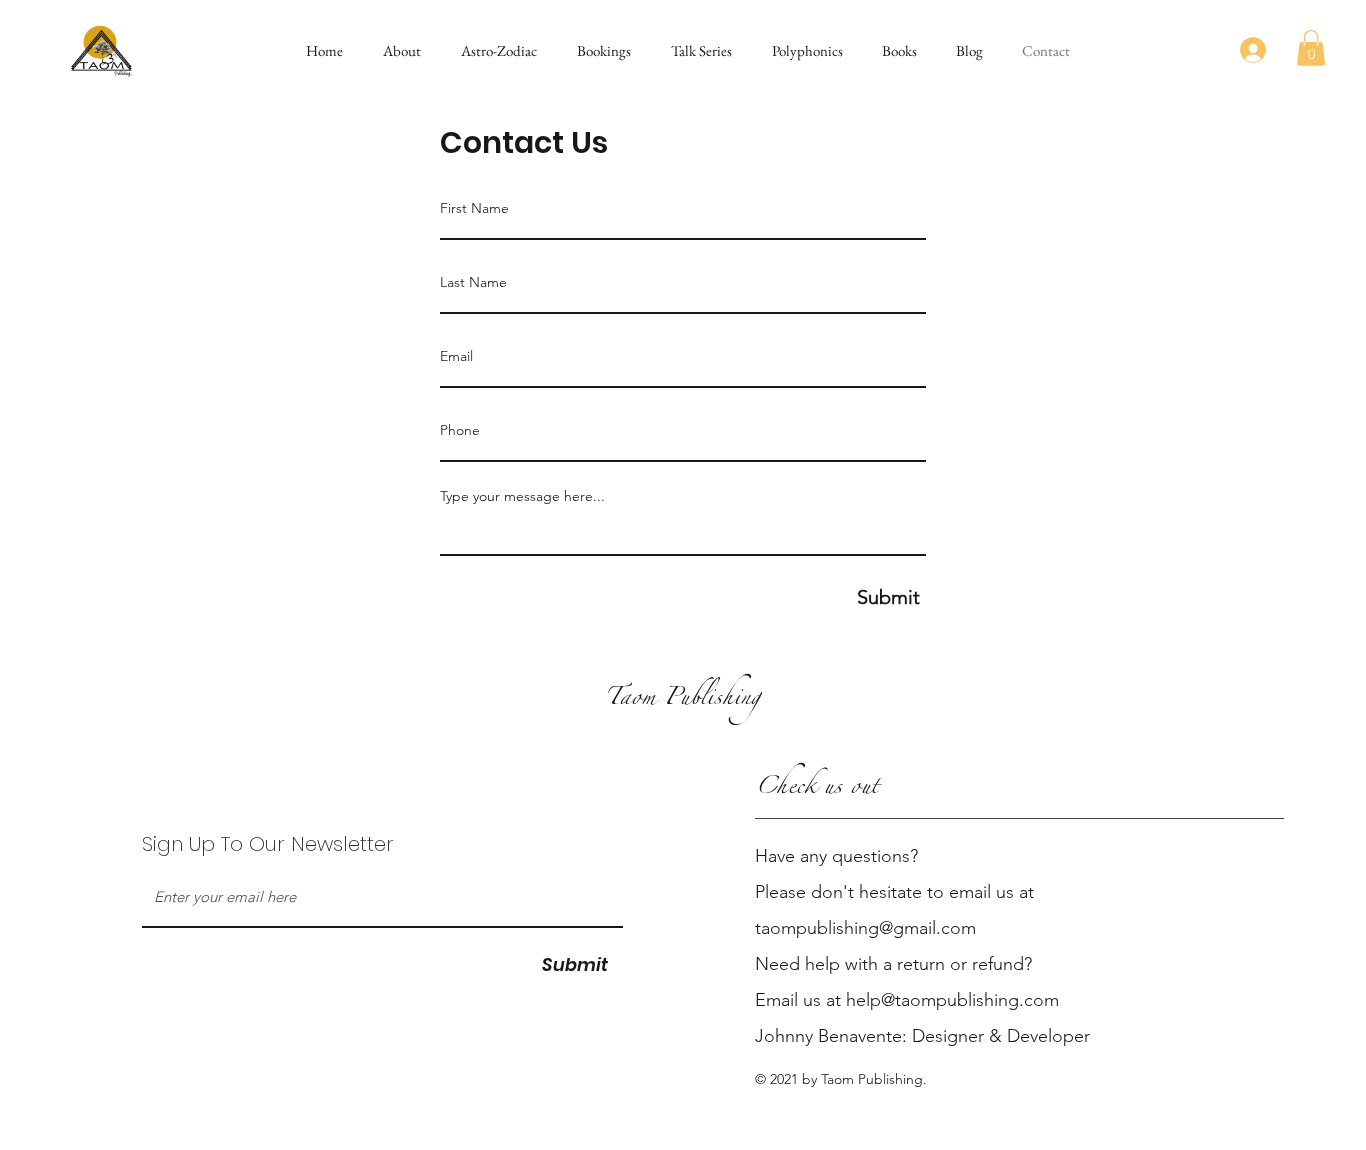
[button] (397, 50)
